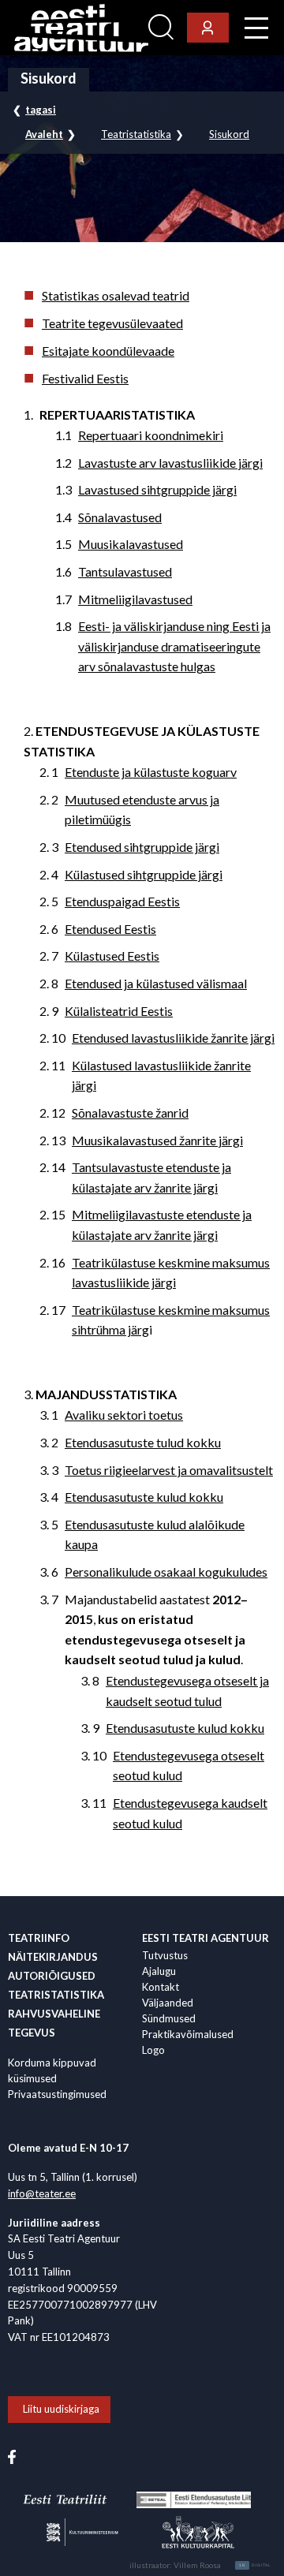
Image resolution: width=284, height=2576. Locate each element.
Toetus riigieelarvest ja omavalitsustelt (169, 1470)
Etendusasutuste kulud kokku (144, 1497)
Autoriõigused (52, 1976)
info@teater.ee (42, 2193)
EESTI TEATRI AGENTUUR (206, 1938)
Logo (153, 2050)
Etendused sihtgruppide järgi (142, 847)
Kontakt (161, 1987)
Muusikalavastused (131, 544)
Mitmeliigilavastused (135, 599)
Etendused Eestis (110, 929)
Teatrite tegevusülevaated (112, 323)
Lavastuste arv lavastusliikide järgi (170, 463)
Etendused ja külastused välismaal (156, 983)
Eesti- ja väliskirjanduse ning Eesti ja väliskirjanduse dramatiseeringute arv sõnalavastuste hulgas (174, 646)
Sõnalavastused (120, 517)
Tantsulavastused (125, 571)
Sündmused (169, 2018)
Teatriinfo (39, 1938)
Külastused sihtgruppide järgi (144, 874)
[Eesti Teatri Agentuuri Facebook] (12, 2456)
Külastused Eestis (112, 956)
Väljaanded (168, 2003)
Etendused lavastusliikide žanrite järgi (173, 1038)
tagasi (41, 110)
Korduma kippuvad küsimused (52, 2070)
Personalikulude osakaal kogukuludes (166, 1572)
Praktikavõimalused (188, 2034)
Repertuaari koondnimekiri (151, 435)
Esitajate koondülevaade (108, 351)
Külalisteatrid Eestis (119, 1011)
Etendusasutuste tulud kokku (143, 1442)
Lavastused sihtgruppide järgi (157, 489)
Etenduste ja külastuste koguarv (151, 772)
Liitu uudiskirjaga (61, 2409)
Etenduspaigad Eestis (122, 901)
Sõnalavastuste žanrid (130, 1113)
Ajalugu (159, 1971)
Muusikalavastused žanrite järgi (157, 1140)
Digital (255, 2565)
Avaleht (44, 134)
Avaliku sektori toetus (124, 1415)
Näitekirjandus (53, 1957)
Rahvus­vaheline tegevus (54, 2023)
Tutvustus (165, 1955)
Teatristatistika (136, 134)
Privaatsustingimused (57, 2094)
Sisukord (229, 134)
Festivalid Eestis (85, 378)
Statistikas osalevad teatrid (116, 295)
